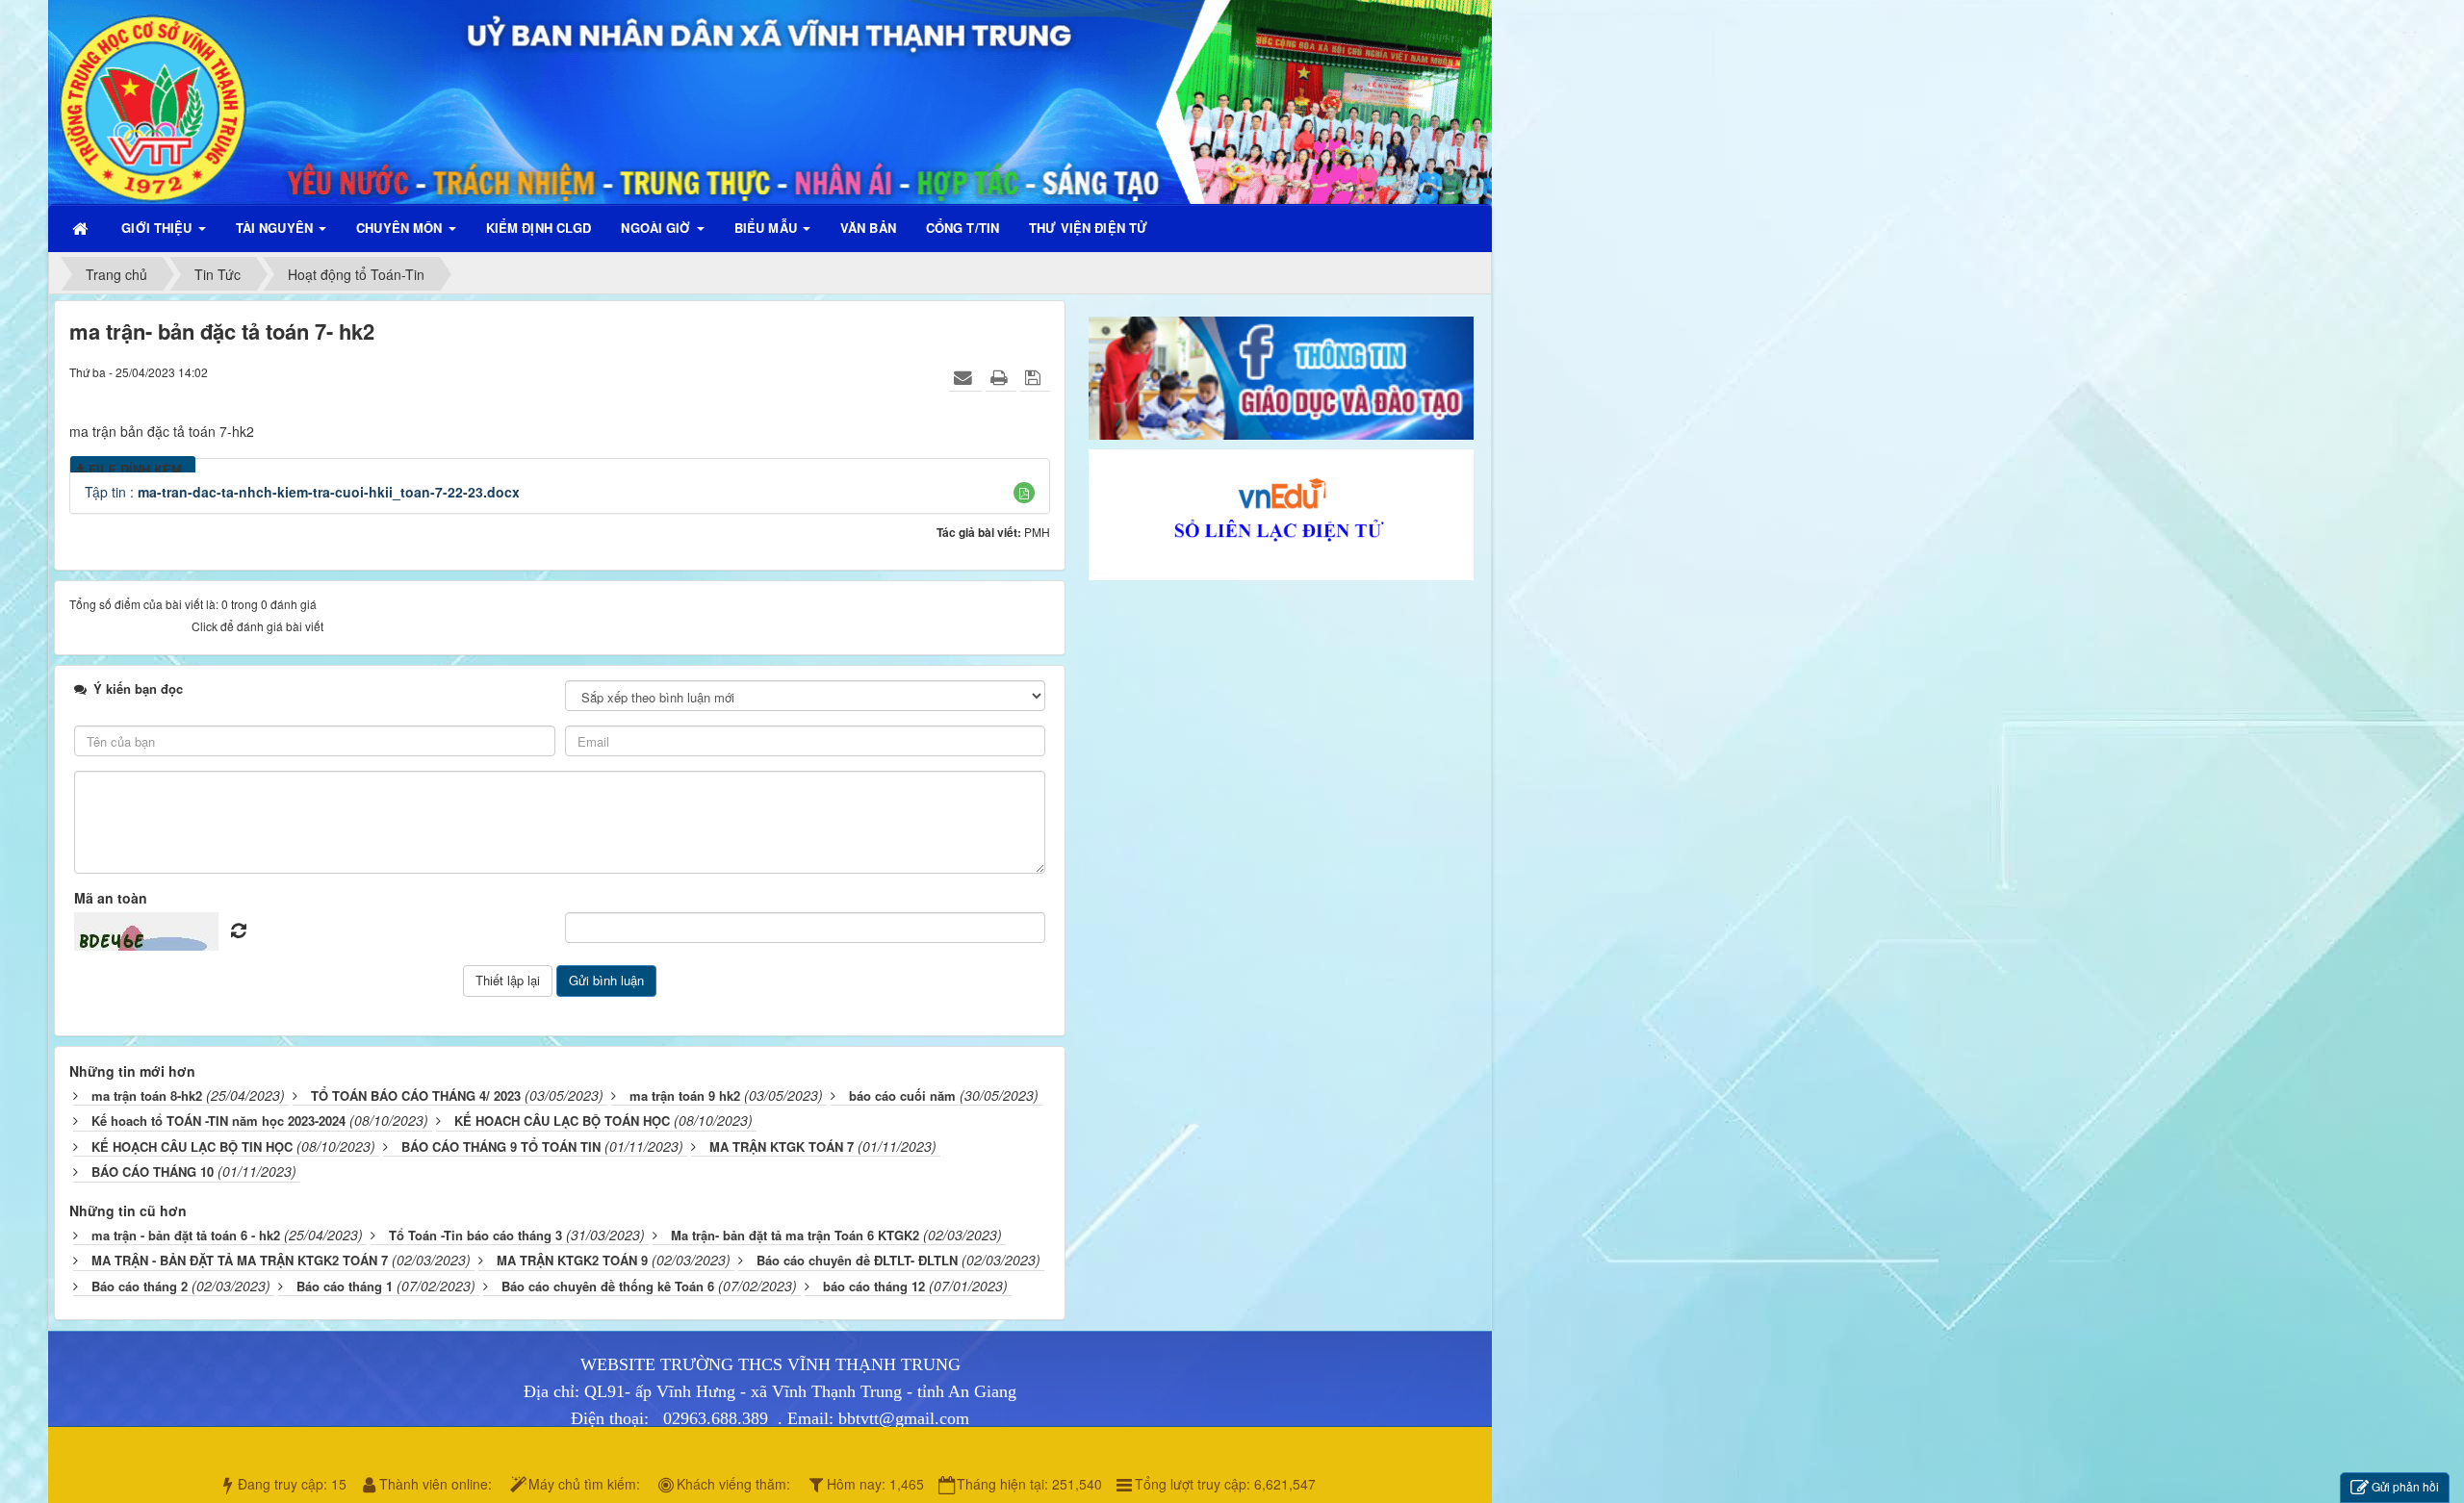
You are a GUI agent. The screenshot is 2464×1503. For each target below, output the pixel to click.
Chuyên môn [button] (401, 228)
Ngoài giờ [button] (657, 228)
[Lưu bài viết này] (1035, 376)
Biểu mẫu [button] (768, 228)
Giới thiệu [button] (158, 228)
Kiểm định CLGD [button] (539, 228)
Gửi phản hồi (2405, 1486)
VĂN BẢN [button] (868, 228)
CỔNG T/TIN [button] (962, 228)
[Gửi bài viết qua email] (965, 376)
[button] (1024, 493)
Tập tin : (302, 492)
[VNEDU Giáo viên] (1281, 513)
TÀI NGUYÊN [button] (276, 228)
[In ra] (1001, 376)
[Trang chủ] (82, 228)
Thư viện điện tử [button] (1088, 228)
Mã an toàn (111, 898)
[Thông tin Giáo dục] (1281, 376)
